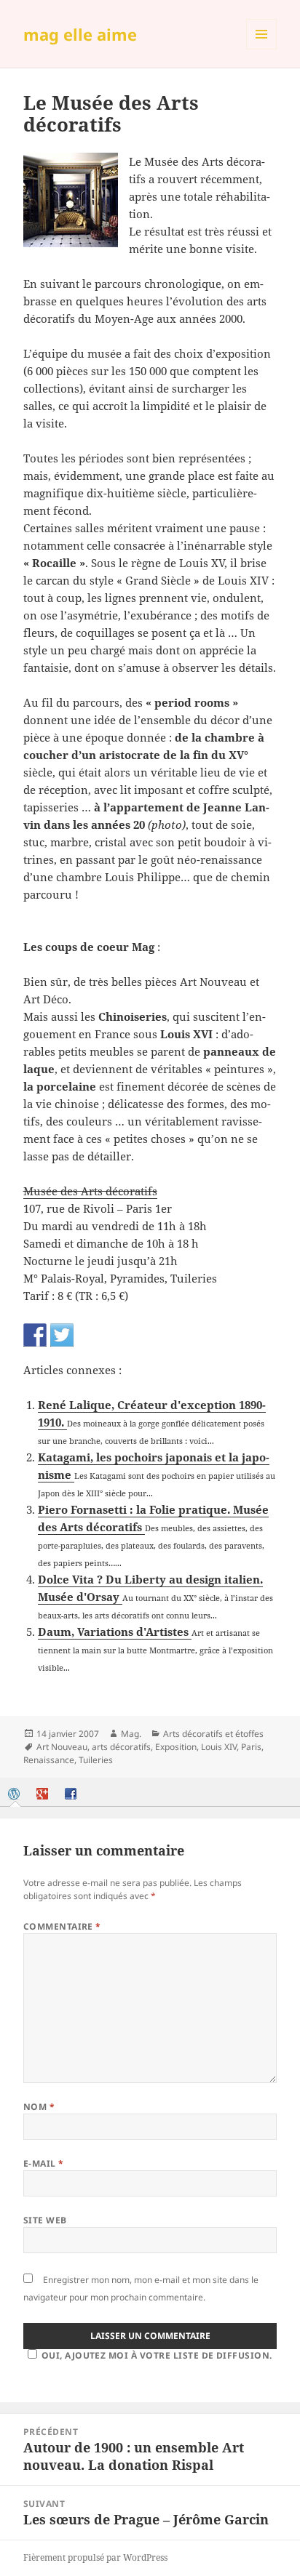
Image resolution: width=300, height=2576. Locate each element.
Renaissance (49, 1760)
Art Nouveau (62, 1747)
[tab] (15, 1794)
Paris (251, 1747)
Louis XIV (219, 1747)
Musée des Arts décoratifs (90, 1191)
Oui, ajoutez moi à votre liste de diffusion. (157, 2355)
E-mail (44, 2163)
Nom (39, 2107)
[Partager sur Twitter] (62, 1335)
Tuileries (96, 1760)
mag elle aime (80, 34)
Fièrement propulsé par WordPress (95, 2557)
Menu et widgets (262, 49)
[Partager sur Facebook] (35, 1335)
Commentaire (62, 1926)
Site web (45, 2220)
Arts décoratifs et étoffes (213, 1734)
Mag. (131, 1734)
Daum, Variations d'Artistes (115, 1632)
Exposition (176, 1747)
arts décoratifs (121, 1747)
